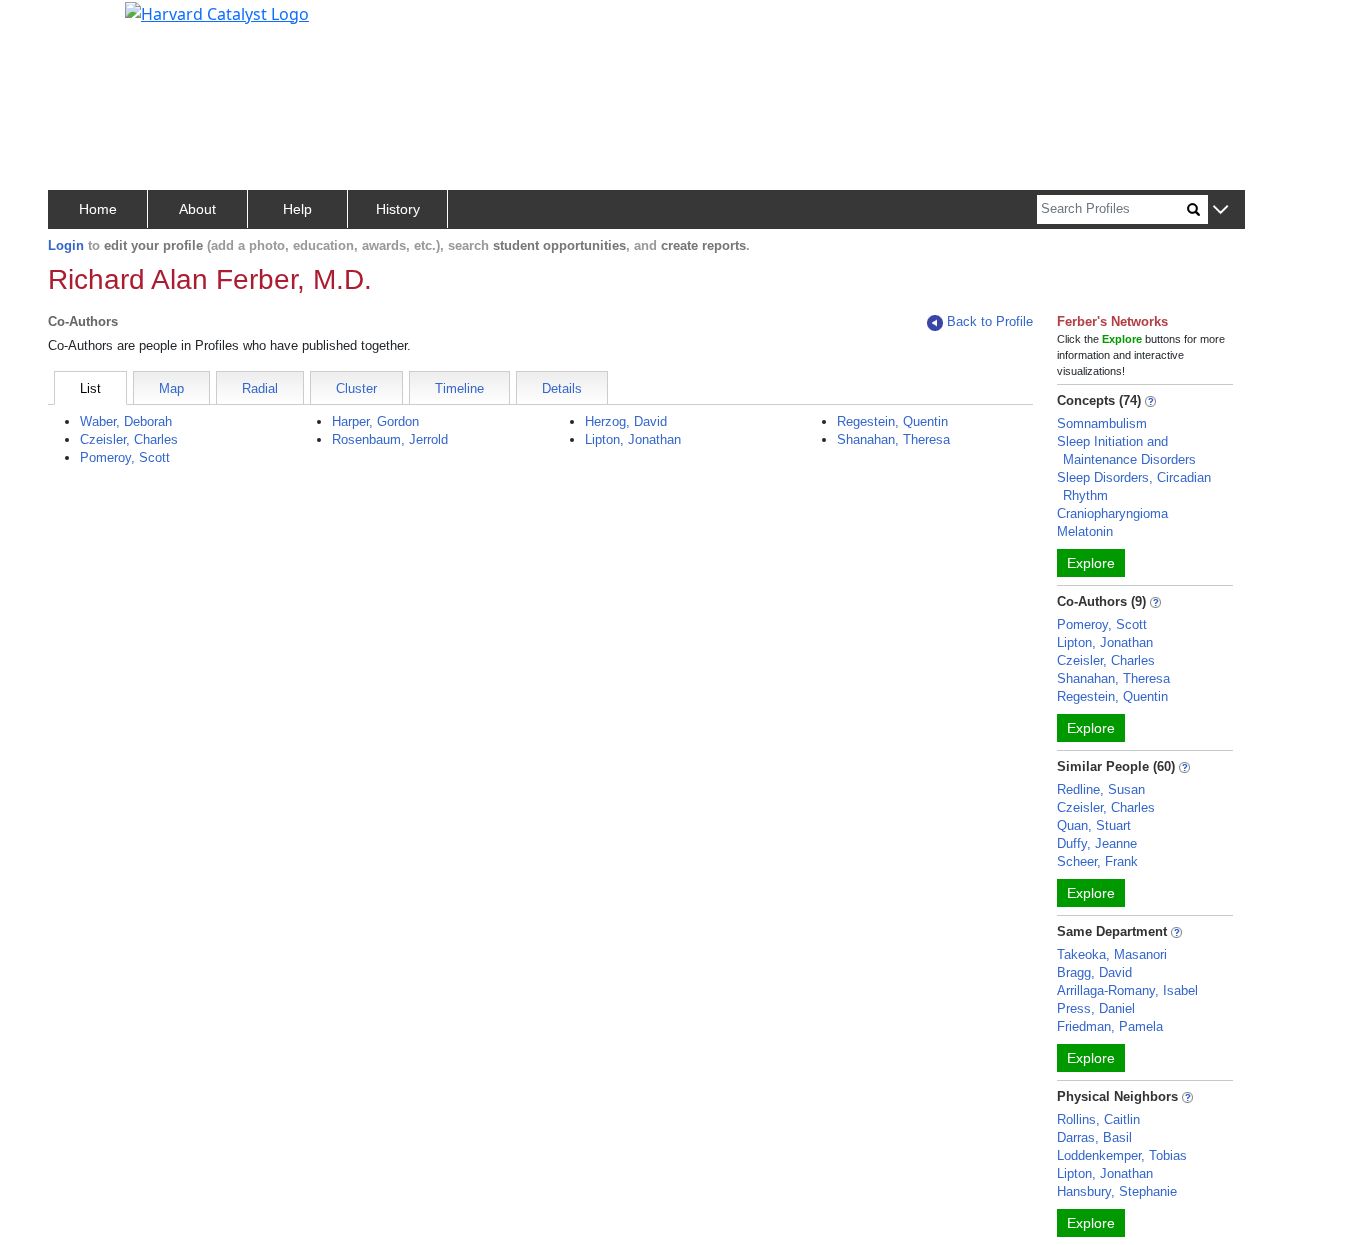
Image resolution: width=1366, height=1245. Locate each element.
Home (98, 209)
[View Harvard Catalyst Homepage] (217, 12)
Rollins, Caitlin (1098, 1119)
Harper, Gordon (375, 421)
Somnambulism (1102, 423)
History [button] (398, 209)
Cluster (356, 388)
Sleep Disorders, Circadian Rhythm (1134, 486)
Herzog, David (626, 421)
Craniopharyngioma (1112, 513)
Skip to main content (83, 24)
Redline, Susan (1101, 789)
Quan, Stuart (1094, 825)
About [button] (197, 209)
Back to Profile (990, 321)
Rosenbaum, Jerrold (390, 439)
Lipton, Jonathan (633, 439)
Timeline (459, 388)
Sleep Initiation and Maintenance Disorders (1126, 450)
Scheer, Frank (1097, 861)
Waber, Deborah (126, 421)
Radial (260, 388)
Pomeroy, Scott (125, 457)
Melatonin (1085, 531)
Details (562, 388)
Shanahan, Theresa (893, 439)
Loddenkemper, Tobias (1122, 1155)
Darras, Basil (1094, 1137)
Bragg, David (1094, 972)
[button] (1220, 210)
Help (297, 209)
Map (171, 388)
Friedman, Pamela (1110, 1026)
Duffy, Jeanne (1097, 843)
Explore (1091, 563)
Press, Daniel (1096, 1008)
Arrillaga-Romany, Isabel (1127, 990)
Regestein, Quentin (892, 421)
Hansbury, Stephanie (1117, 1191)
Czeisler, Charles (129, 439)
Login (66, 245)
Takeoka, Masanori (1112, 954)
